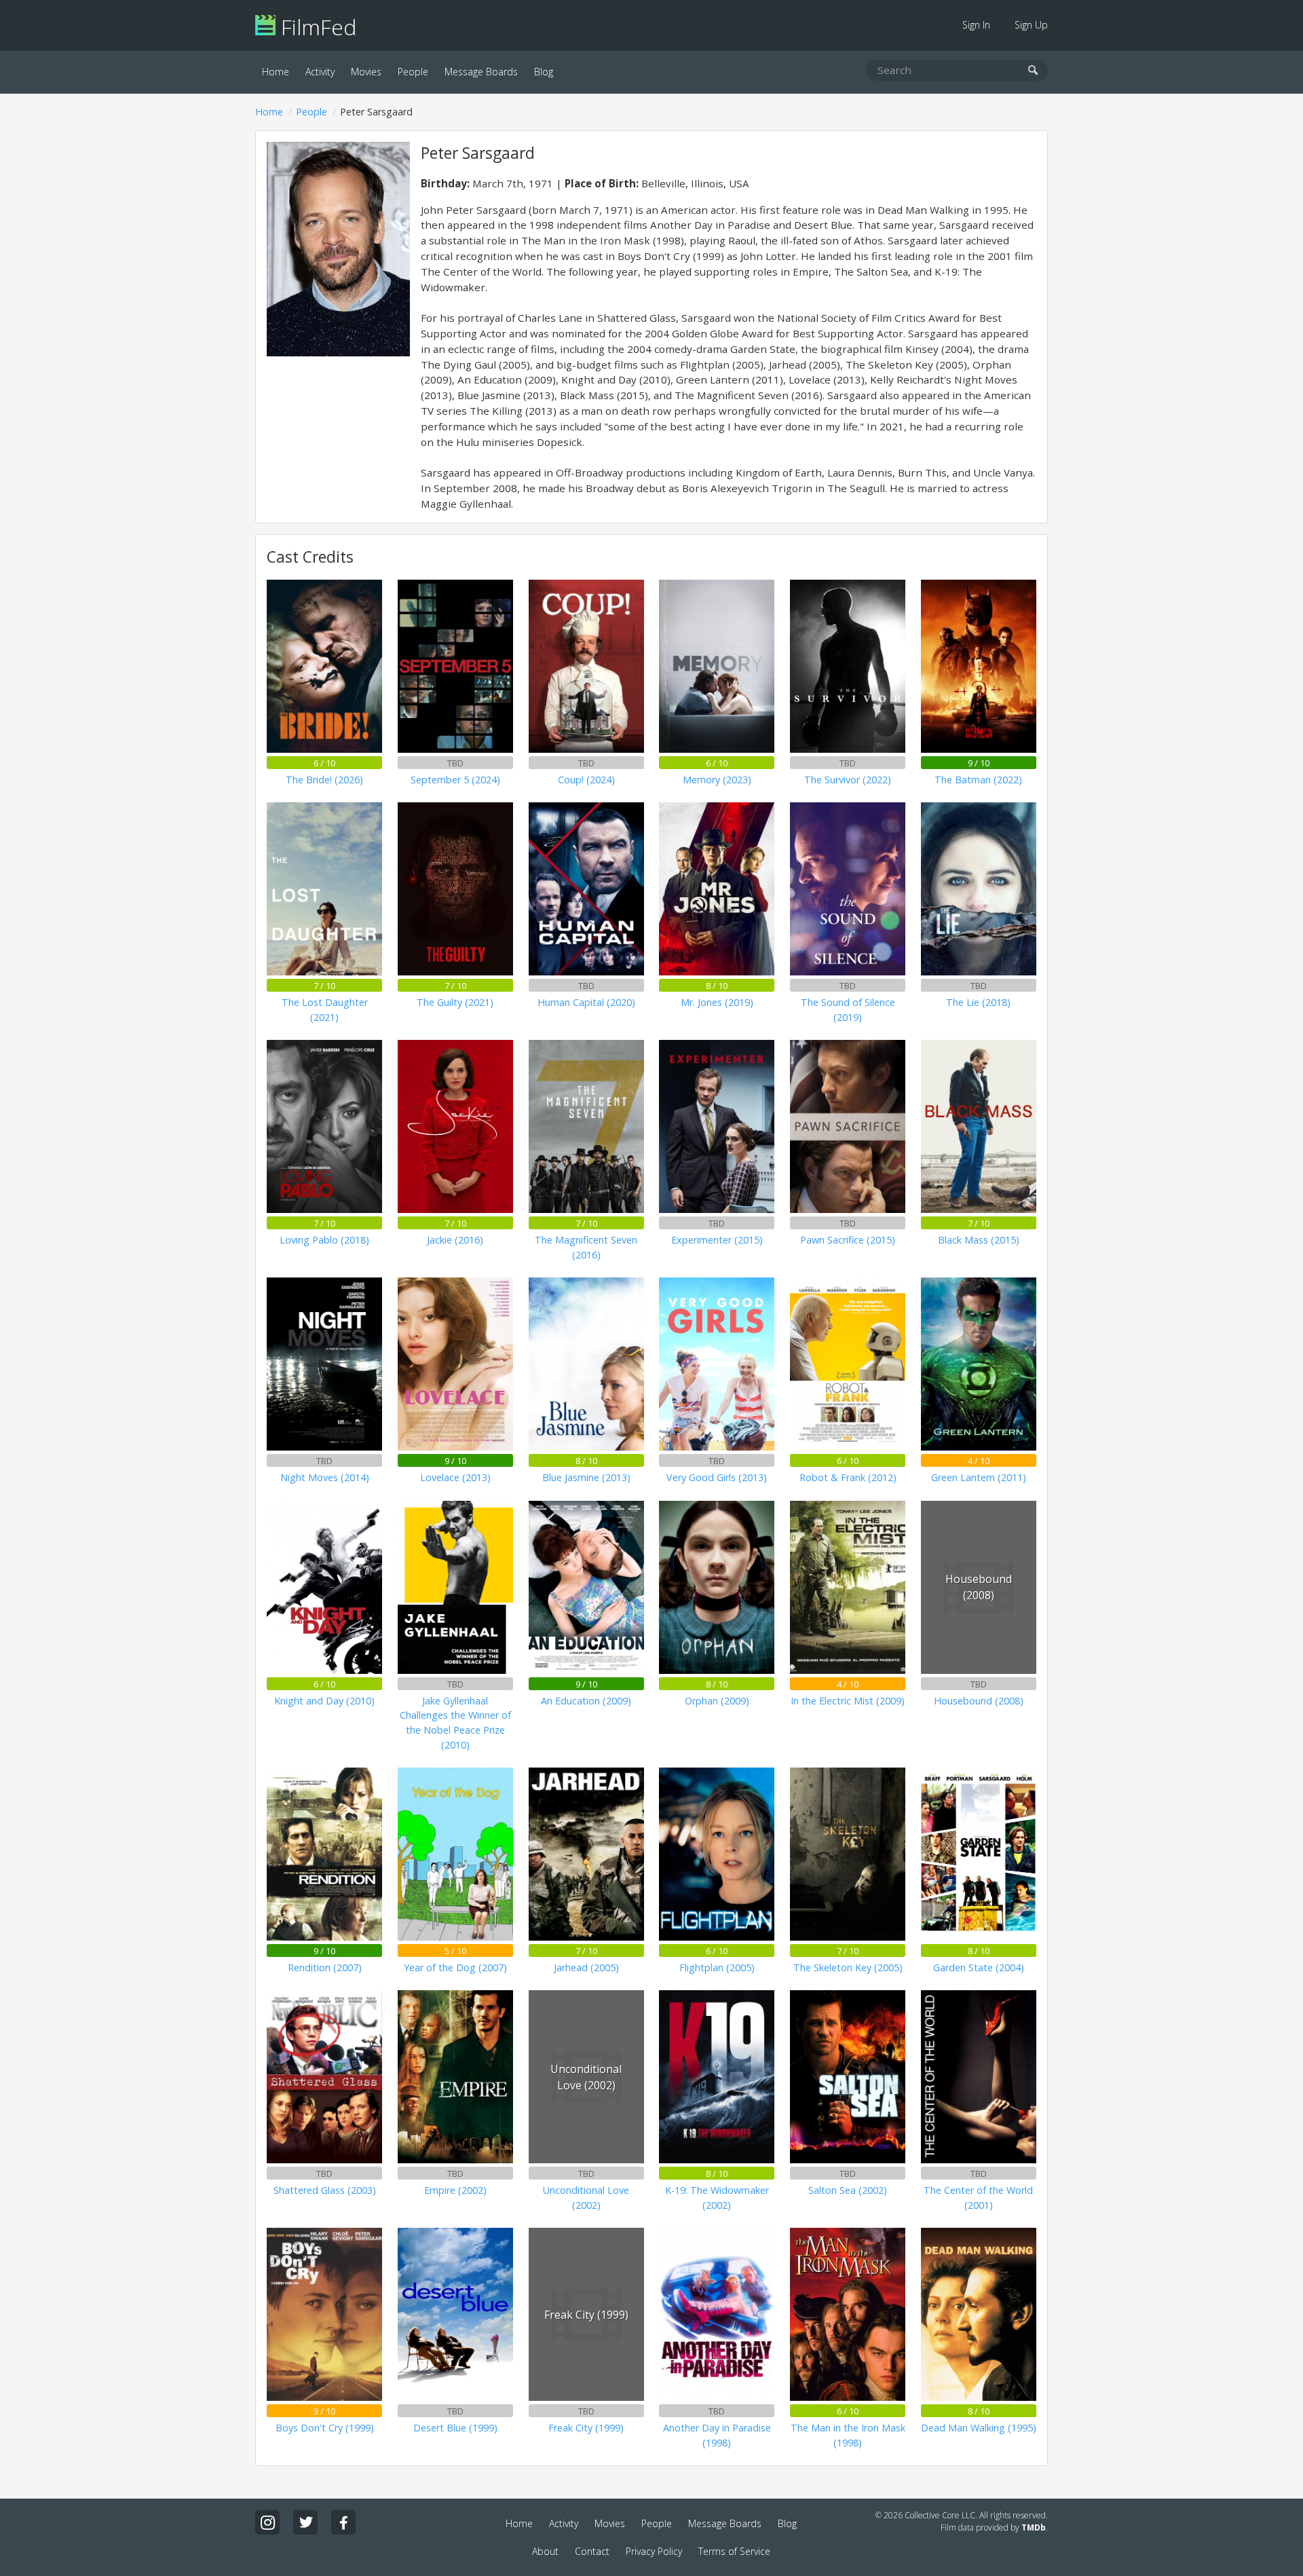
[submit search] (1033, 71)
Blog (544, 72)
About (545, 2551)
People (413, 72)
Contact (592, 2551)
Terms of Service (734, 2551)
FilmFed (316, 27)
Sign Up (1031, 25)
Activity (320, 72)
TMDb (1034, 2527)
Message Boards (481, 72)
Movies (366, 72)
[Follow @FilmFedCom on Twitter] (305, 2522)
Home (276, 72)
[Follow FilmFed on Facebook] (343, 2522)
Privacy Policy (654, 2551)
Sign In (976, 25)
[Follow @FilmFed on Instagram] (267, 2522)
